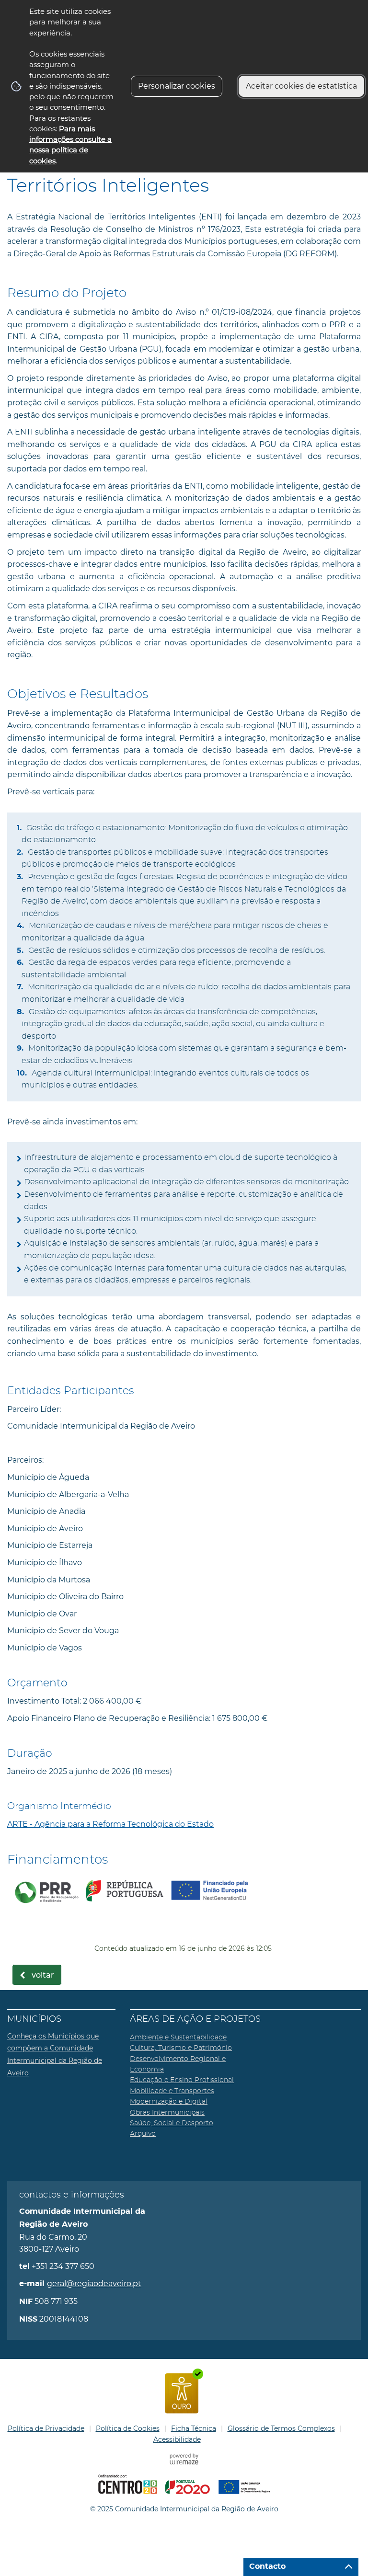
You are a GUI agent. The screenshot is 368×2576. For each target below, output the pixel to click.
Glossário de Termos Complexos (281, 2428)
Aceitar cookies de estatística (301, 86)
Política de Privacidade (46, 2428)
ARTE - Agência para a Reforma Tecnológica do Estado (110, 1824)
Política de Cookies (128, 2428)
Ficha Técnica (194, 2428)
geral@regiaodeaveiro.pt (94, 2284)
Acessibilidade (177, 2439)
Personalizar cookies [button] (177, 86)
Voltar (43, 1975)
